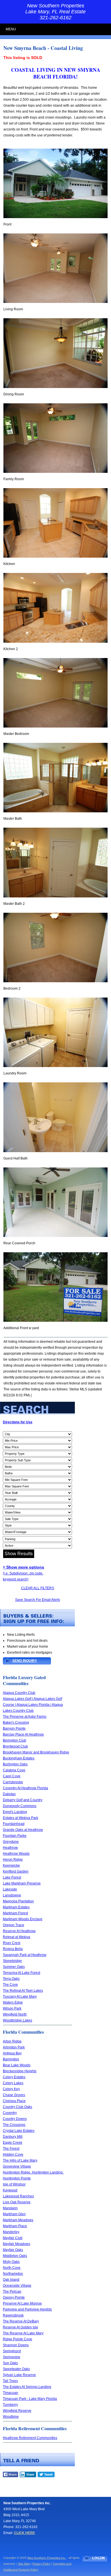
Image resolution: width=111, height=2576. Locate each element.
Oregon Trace (14, 1925)
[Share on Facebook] (11, 2476)
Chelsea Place (14, 2101)
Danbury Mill (13, 2137)
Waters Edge (13, 2002)
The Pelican (12, 2292)
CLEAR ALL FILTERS (38, 1588)
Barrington (11, 2059)
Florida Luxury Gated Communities (24, 1680)
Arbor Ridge (12, 2041)
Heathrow (10, 1848)
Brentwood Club (15, 1746)
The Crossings (14, 2125)
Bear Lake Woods (17, 2065)
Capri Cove (12, 1776)
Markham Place (15, 2226)
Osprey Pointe (14, 2297)
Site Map (24, 2564)
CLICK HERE (24, 2533)
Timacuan (11, 2393)
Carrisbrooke (13, 1782)
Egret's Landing (15, 1812)
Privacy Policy (41, 2564)
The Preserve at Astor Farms (25, 1717)
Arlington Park (14, 2047)
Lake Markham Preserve (22, 1883)
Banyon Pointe (14, 1728)
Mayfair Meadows (17, 2244)
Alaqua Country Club (19, 1693)
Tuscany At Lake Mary (20, 1997)
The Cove (10, 1985)
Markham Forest (15, 1913)
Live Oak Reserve (17, 2202)
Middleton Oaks (15, 2256)
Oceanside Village (17, 2286)
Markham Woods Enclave (23, 1919)
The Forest (11, 2149)
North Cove (12, 2268)
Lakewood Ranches (18, 2196)
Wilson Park (12, 2008)
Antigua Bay (12, 2053)
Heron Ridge (13, 1860)
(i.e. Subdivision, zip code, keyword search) (23, 1573)
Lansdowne (12, 1895)
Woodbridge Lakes (18, 2020)
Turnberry (10, 2405)
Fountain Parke (15, 1836)
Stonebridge (12, 1961)
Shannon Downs (16, 2345)
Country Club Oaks (18, 2107)
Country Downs (15, 2119)
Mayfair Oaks (13, 2250)
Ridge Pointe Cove (18, 2339)
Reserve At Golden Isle (20, 2327)
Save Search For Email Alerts (38, 1600)
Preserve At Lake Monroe (22, 2303)
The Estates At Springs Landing (27, 2387)
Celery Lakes (13, 2083)
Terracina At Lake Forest (21, 1973)
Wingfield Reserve (17, 2411)
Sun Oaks (10, 2363)
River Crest (12, 1943)
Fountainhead (14, 1824)
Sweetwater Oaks (16, 2369)
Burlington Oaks (15, 1764)
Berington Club (15, 1740)
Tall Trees (10, 2381)
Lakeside (10, 1889)
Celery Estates (14, 2077)
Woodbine (11, 2417)
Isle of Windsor (14, 2184)
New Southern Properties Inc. (47, 2558)
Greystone (11, 1842)
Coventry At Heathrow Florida (25, 1788)
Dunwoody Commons (20, 1806)
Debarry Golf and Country (23, 1800)
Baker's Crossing (16, 1723)
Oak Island (11, 2280)
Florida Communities (23, 2032)
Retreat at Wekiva (17, 1937)
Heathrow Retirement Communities (30, 2438)
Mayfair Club (13, 2238)
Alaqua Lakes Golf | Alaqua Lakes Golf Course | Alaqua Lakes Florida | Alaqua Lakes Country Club (33, 1705)
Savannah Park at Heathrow (25, 1955)
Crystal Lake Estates (19, 2131)
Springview (12, 2357)
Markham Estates (16, 1907)
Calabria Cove (14, 1770)
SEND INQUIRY (25, 1661)
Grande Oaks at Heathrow (23, 1830)
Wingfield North (15, 2014)
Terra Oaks (11, 1979)
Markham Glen (14, 2214)
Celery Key (11, 2089)
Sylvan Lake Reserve (19, 2375)
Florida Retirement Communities (35, 2428)
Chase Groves (14, 2095)
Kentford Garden (16, 1871)
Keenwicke (11, 1865)
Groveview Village (17, 2166)
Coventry (10, 2113)
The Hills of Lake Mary (20, 2160)
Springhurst (12, 2351)
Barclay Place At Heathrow (23, 1734)
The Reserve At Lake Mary (23, 2333)
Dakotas (9, 1794)
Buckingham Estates (19, 1758)
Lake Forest (12, 1877)
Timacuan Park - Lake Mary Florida (30, 2399)
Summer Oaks (14, 1967)
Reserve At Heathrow (19, 1931)
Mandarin (10, 2208)
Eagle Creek (13, 2143)
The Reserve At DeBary (21, 2321)
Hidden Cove (13, 2155)
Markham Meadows (18, 2220)
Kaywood (10, 2190)
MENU (11, 29)
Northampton (13, 2274)
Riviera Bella (13, 1949)
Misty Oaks (11, 2262)
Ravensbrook (13, 2315)
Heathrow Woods (16, 1854)
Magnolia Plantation (18, 1901)
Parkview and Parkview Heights (27, 2309)
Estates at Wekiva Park (20, 1818)
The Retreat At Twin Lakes (23, 1991)
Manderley (11, 2232)
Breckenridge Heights (20, 2071)
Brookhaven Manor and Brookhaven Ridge (36, 1752)
